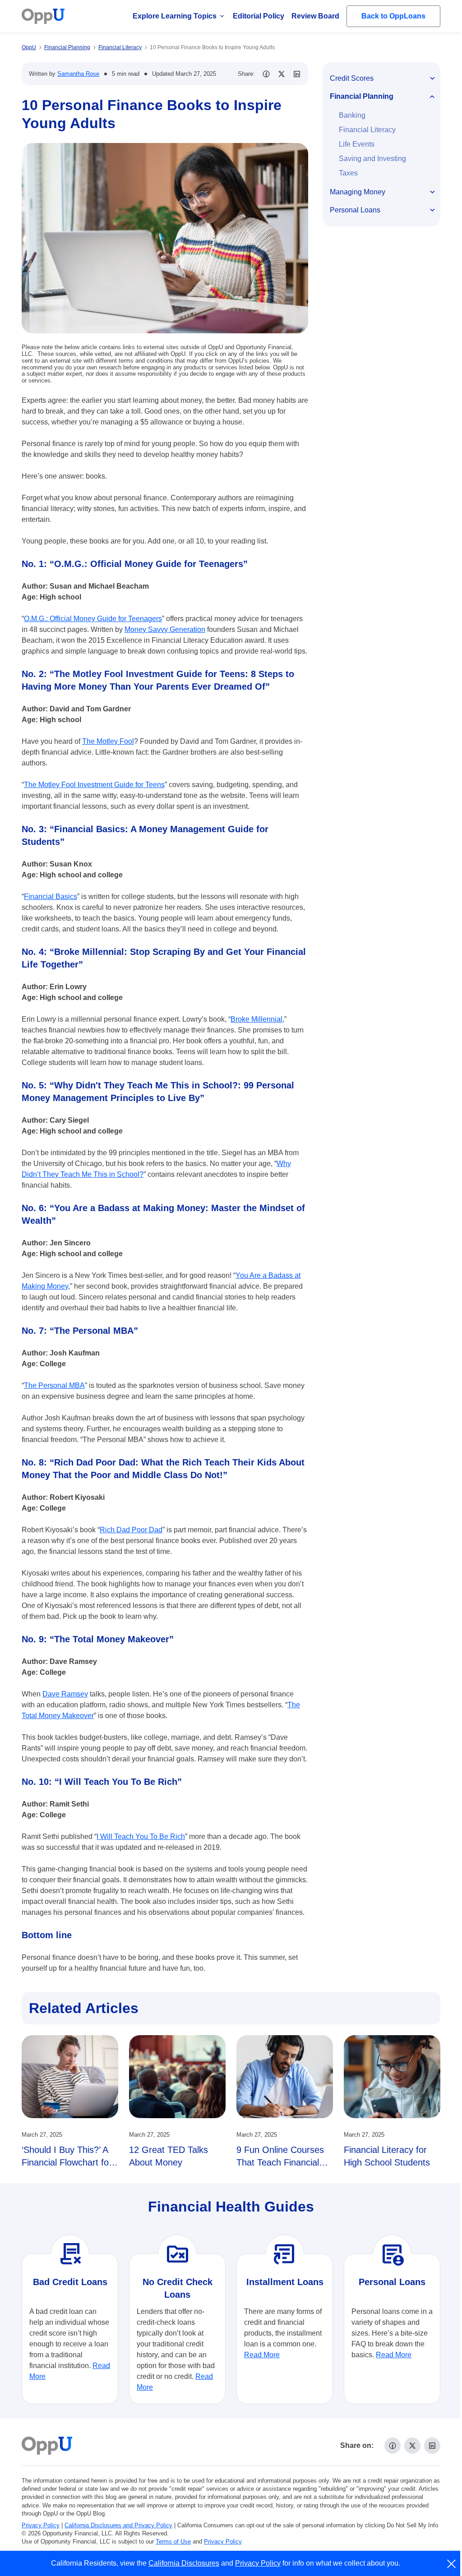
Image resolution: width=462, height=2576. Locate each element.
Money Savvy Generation (165, 629)
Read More (262, 2355)
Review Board (315, 16)
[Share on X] (282, 74)
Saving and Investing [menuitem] (372, 159)
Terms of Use (173, 2541)
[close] (452, 2564)
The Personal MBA (54, 1385)
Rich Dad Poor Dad (131, 1530)
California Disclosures (184, 2563)
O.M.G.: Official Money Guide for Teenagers (93, 619)
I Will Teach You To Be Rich (141, 1836)
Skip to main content (55, 15)
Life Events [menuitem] (357, 144)
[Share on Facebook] (266, 74)
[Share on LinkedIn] (297, 74)
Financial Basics (51, 896)
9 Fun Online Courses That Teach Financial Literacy (280, 2162)
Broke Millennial (256, 1019)
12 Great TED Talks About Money (169, 2156)
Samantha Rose (78, 74)
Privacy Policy (41, 2525)
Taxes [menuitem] (348, 173)
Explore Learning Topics (175, 16)
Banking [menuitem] (352, 115)
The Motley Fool (108, 741)
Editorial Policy (259, 16)
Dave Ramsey (65, 1694)
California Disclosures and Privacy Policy (118, 2525)
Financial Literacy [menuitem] (367, 130)
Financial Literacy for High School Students (387, 2156)
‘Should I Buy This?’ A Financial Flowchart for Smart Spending (67, 2162)
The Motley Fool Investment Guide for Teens (94, 785)
